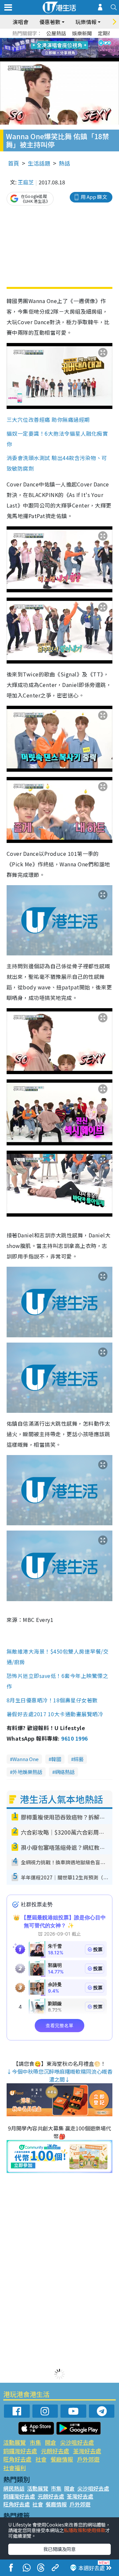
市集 (35, 2442)
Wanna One (26, 1759)
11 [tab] (71, 48)
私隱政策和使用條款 (85, 2530)
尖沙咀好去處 (77, 2442)
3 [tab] (58, 40)
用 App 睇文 (94, 197)
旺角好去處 (17, 2459)
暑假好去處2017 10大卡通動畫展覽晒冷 (55, 1714)
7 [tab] (45, 48)
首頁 (14, 163)
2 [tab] (51, 40)
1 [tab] (45, 40)
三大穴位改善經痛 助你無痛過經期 (48, 419)
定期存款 (108, 33)
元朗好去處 (55, 2451)
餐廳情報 (62, 2459)
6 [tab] (78, 40)
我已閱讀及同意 (59, 2549)
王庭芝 (26, 182)
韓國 (56, 1759)
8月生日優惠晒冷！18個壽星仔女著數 (52, 1700)
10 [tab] (64, 48)
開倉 (51, 2442)
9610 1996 (74, 1738)
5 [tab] (71, 40)
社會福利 (15, 2468)
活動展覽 (15, 2442)
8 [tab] (51, 48)
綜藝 (79, 1759)
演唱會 (20, 22)
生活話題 (39, 163)
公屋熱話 (56, 33)
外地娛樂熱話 (27, 1772)
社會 (41, 2459)
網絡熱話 (65, 1772)
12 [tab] (78, 48)
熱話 (64, 163)
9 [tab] (58, 48)
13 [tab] (61, 56)
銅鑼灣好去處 (20, 2451)
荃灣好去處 (87, 2451)
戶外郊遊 (88, 2459)
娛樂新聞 (82, 33)
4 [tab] (64, 40)
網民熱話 (14, 2488)
